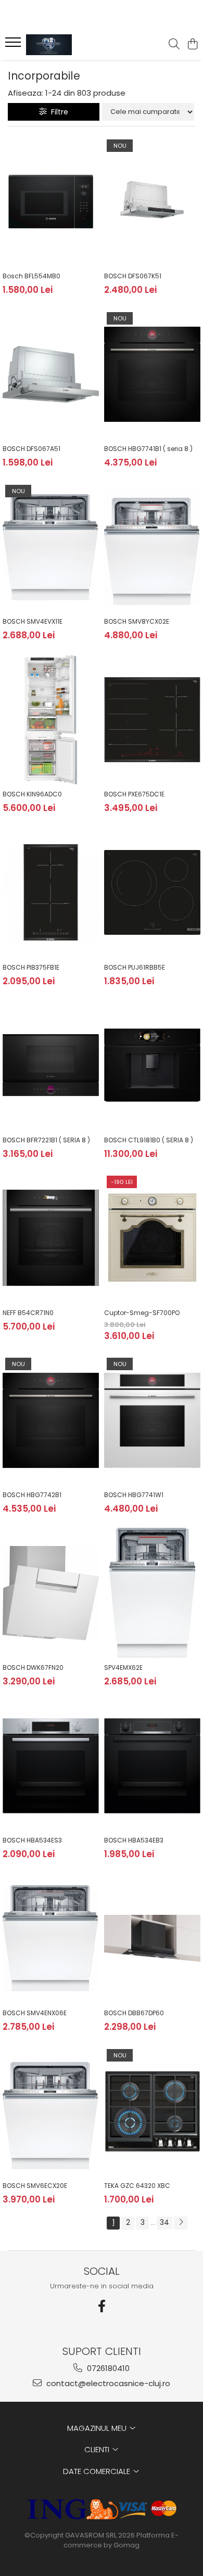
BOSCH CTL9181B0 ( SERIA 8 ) (149, 1140)
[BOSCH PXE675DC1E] (152, 720)
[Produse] (14, 45)
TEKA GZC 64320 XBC (137, 2186)
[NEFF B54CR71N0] (51, 1238)
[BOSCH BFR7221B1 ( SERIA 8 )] (51, 1065)
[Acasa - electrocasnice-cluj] (68, 45)
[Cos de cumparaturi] (192, 45)
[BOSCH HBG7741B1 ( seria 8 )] (152, 375)
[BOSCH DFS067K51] (152, 202)
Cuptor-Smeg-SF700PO (142, 1313)
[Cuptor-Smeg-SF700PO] (152, 1238)
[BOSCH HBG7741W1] (152, 1420)
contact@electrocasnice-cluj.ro (107, 2383)
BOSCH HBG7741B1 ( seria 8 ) (148, 449)
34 (164, 2222)
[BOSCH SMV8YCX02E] (152, 547)
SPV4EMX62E (123, 1667)
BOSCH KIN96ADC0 (32, 794)
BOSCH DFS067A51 (31, 449)
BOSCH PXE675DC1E (134, 794)
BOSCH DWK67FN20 (33, 1667)
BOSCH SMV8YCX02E (137, 621)
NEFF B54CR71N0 (28, 1313)
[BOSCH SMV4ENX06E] (51, 1939)
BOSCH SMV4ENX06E (35, 2013)
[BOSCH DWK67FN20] (51, 1593)
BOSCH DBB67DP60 (134, 2013)
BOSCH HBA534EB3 (134, 1840)
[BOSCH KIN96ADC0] (51, 720)
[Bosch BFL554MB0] (51, 202)
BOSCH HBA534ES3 (32, 1840)
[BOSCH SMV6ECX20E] (51, 2111)
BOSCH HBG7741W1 (134, 1495)
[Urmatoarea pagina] (181, 2223)
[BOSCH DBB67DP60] (152, 1939)
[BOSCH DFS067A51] (51, 375)
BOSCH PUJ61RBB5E (135, 967)
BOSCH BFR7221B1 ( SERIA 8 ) (46, 1140)
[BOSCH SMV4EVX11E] (51, 547)
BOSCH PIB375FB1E (31, 967)
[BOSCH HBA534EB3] (152, 1766)
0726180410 (107, 2368)
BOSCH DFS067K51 (133, 276)
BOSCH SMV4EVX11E (33, 621)
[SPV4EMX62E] (152, 1593)
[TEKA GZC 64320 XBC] (152, 2111)
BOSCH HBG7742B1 (32, 1495)
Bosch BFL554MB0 (31, 276)
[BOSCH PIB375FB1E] (51, 893)
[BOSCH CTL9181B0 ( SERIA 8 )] (152, 1065)
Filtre (58, 112)
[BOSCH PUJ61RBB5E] (152, 893)
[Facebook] (102, 2306)
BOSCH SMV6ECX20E (35, 2186)
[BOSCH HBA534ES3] (51, 1766)
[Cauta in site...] (174, 45)
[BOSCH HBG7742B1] (51, 1420)
